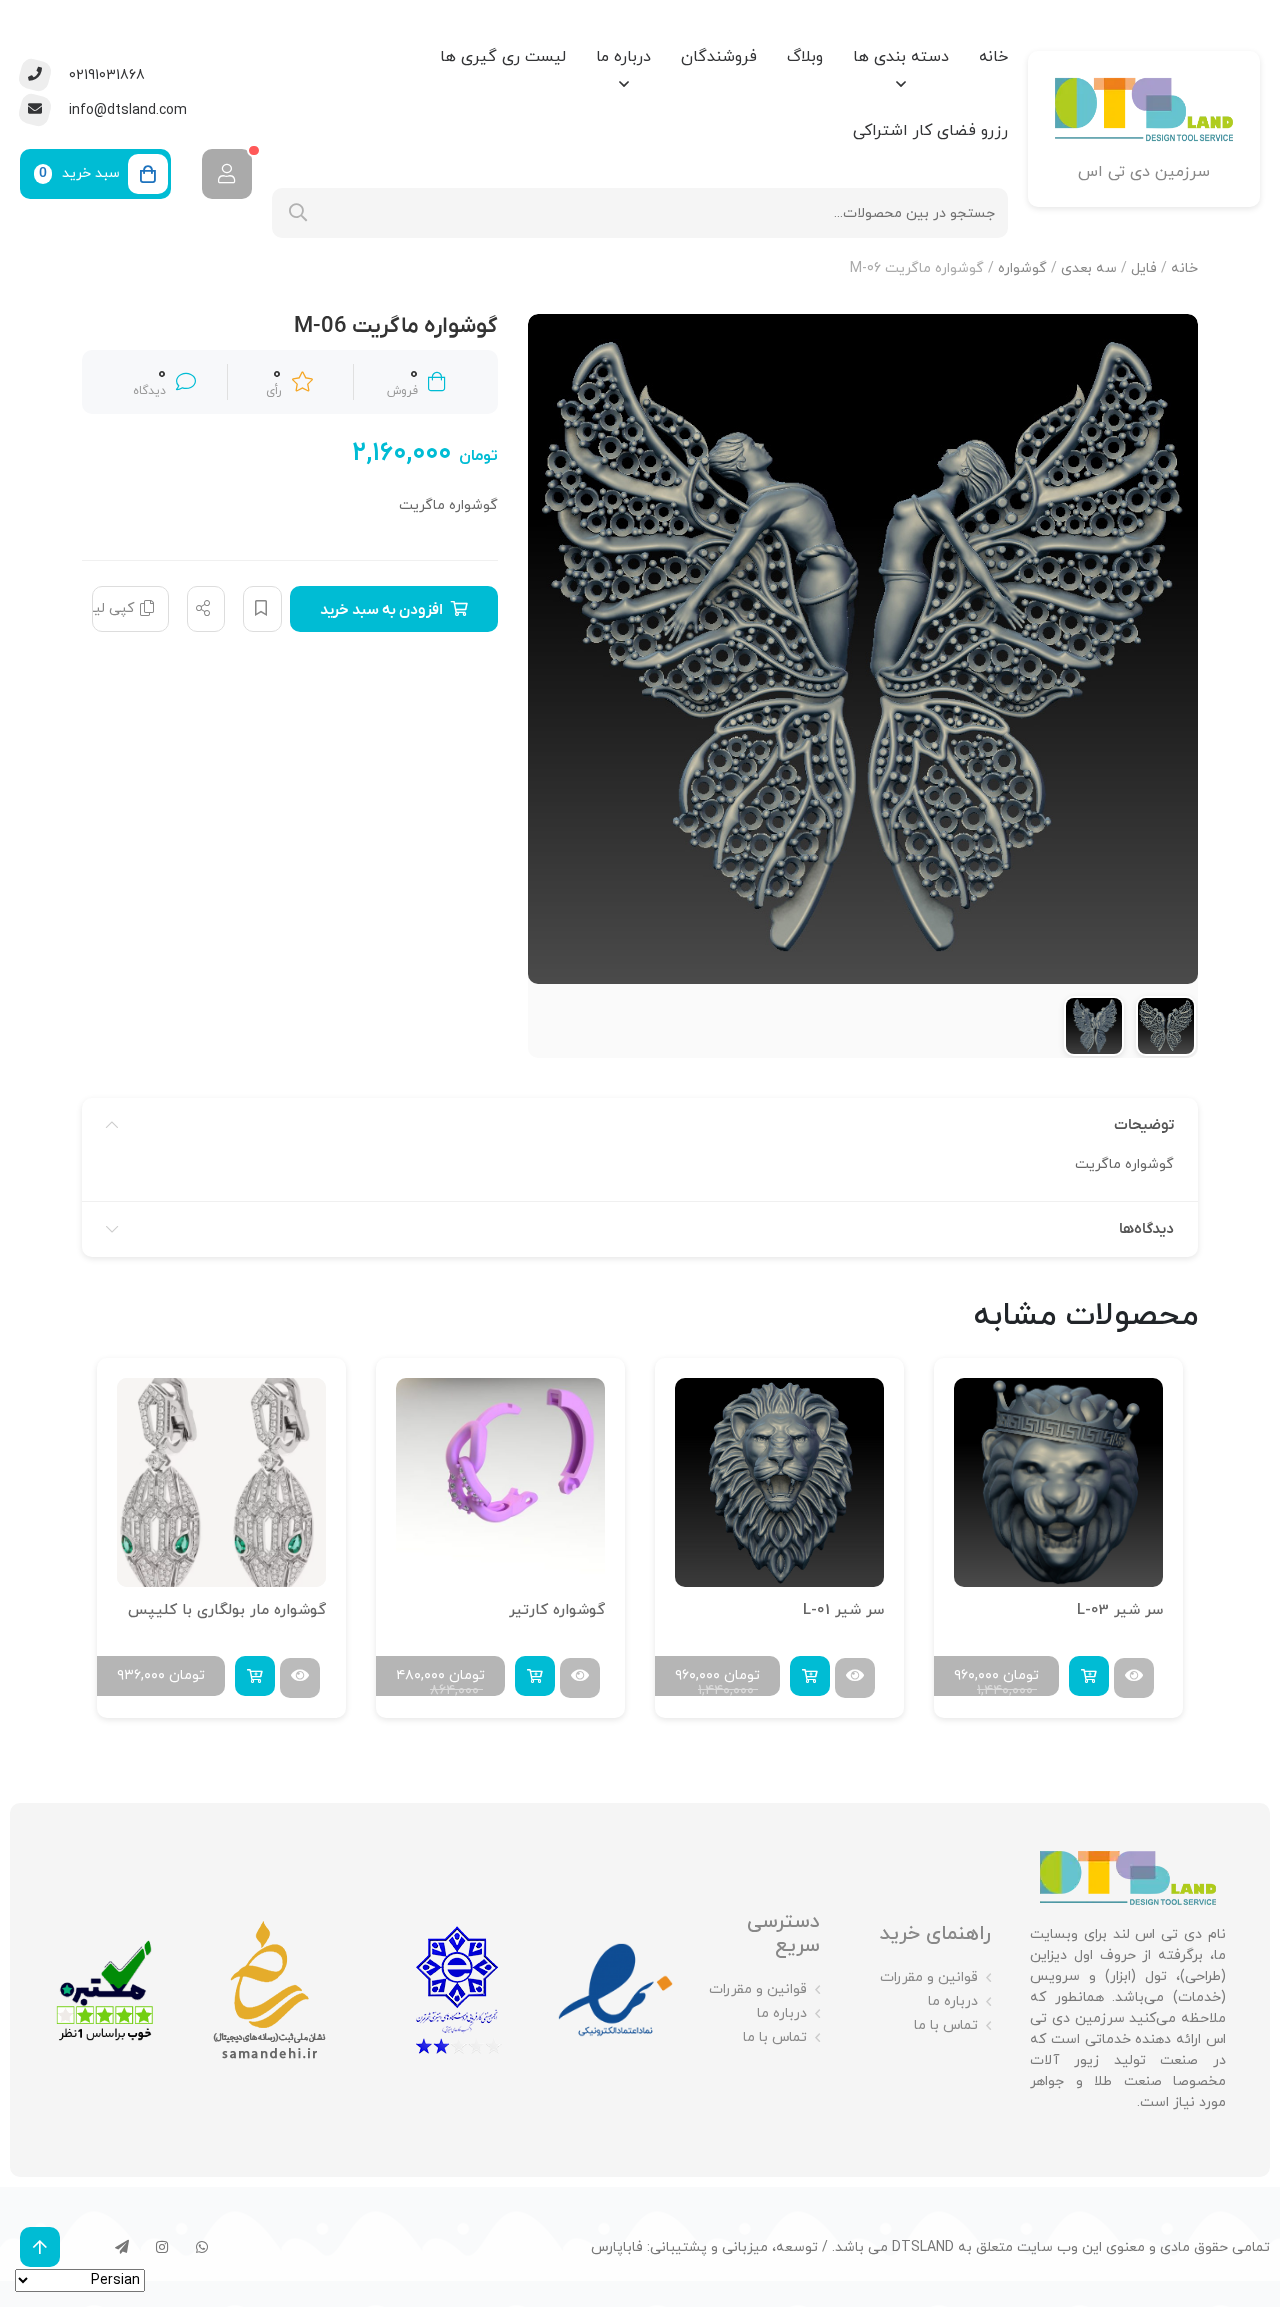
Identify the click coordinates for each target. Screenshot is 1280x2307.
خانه (993, 57)
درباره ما (623, 57)
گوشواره (1022, 268)
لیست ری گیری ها (503, 57)
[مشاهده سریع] (1134, 1678)
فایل (1144, 268)
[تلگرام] (122, 2247)
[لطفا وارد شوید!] (227, 174)
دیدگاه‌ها (1146, 1229)
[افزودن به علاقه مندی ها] (262, 609)
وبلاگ (805, 57)
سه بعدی (1089, 268)
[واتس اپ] (202, 2247)
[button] (1089, 1676)
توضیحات (1144, 1125)
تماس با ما (946, 2025)
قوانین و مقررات (929, 1977)
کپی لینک (113, 608)
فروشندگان (719, 57)
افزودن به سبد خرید (381, 610)
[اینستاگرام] (162, 2247)
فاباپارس (617, 2247)
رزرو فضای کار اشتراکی (930, 131)
